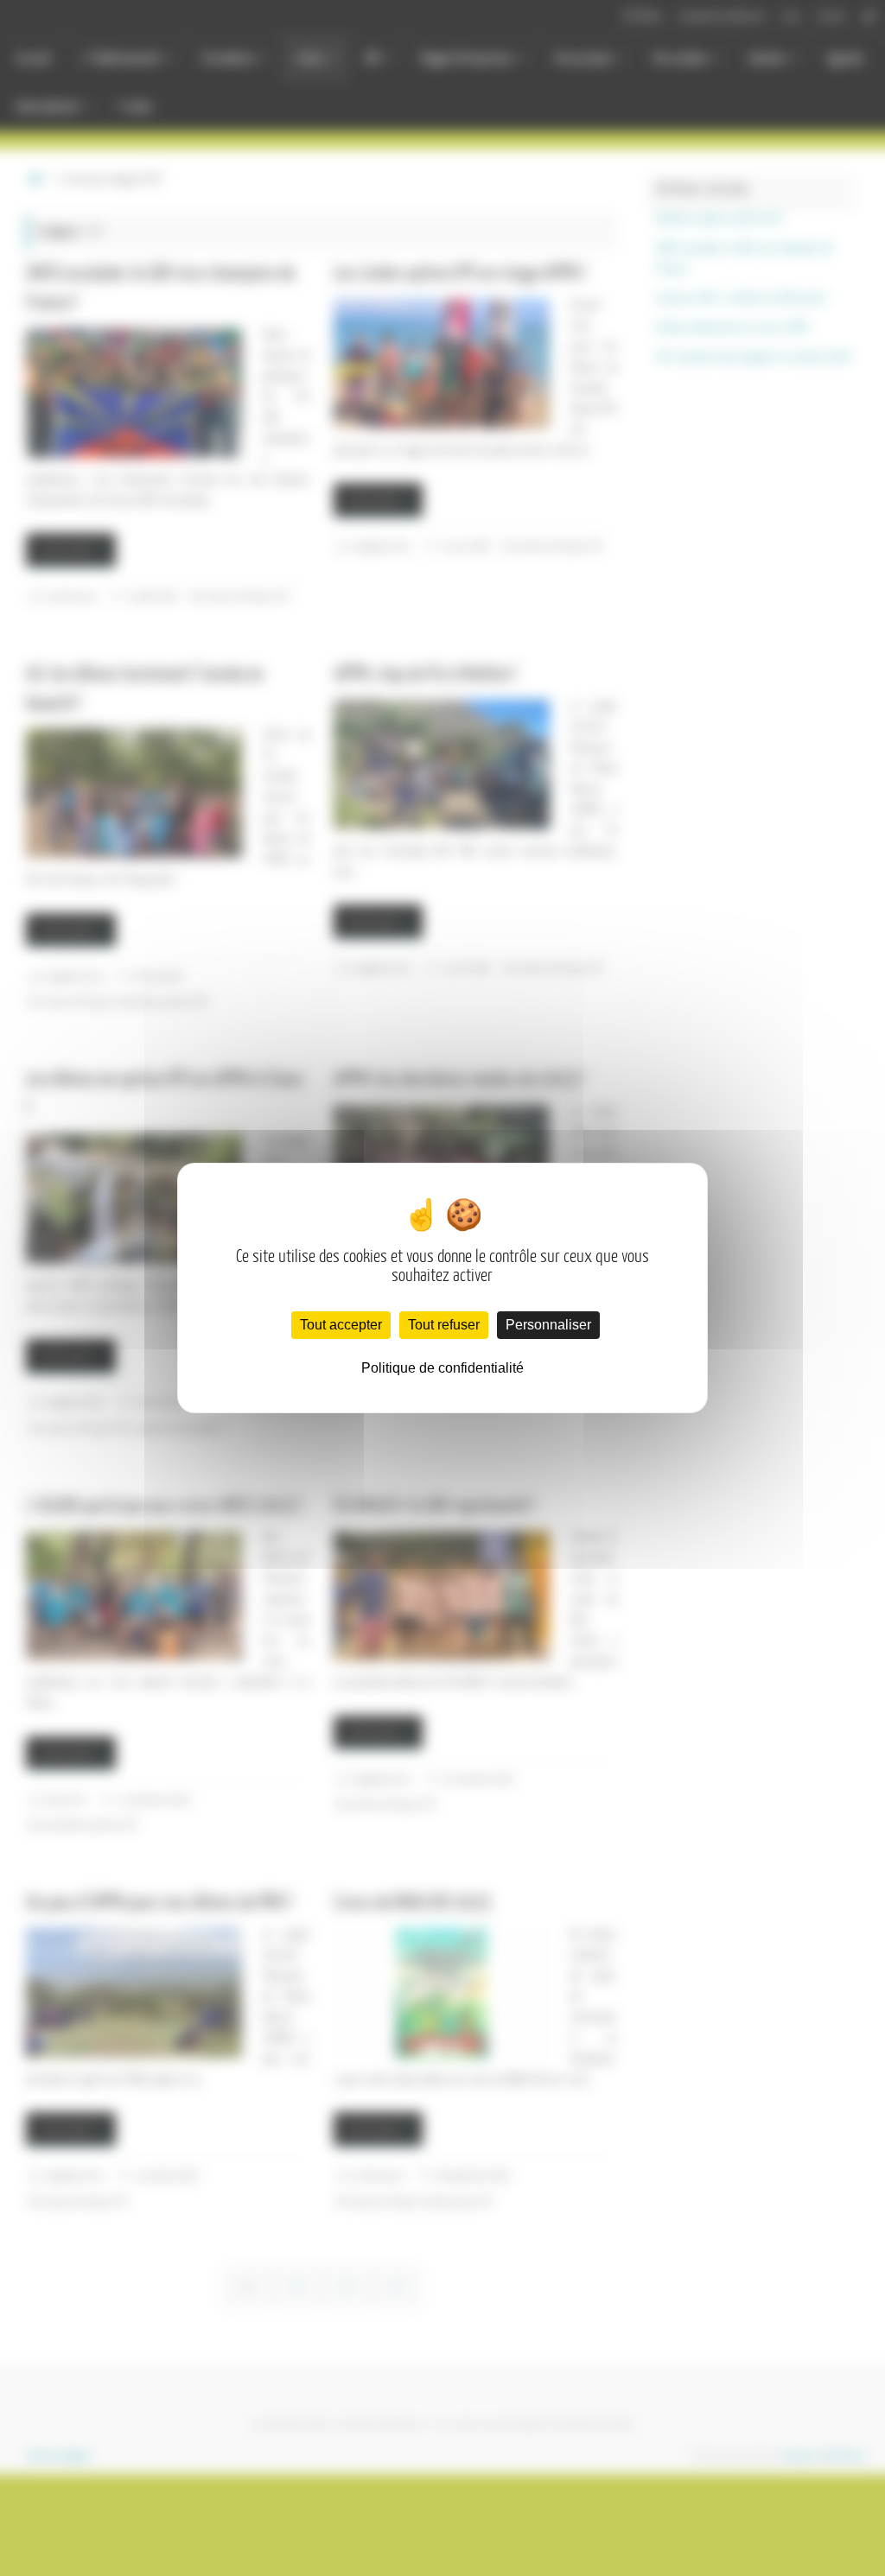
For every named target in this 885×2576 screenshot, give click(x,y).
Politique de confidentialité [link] (442, 1368)
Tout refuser (444, 1325)
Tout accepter (341, 1325)
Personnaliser (548, 1325)
